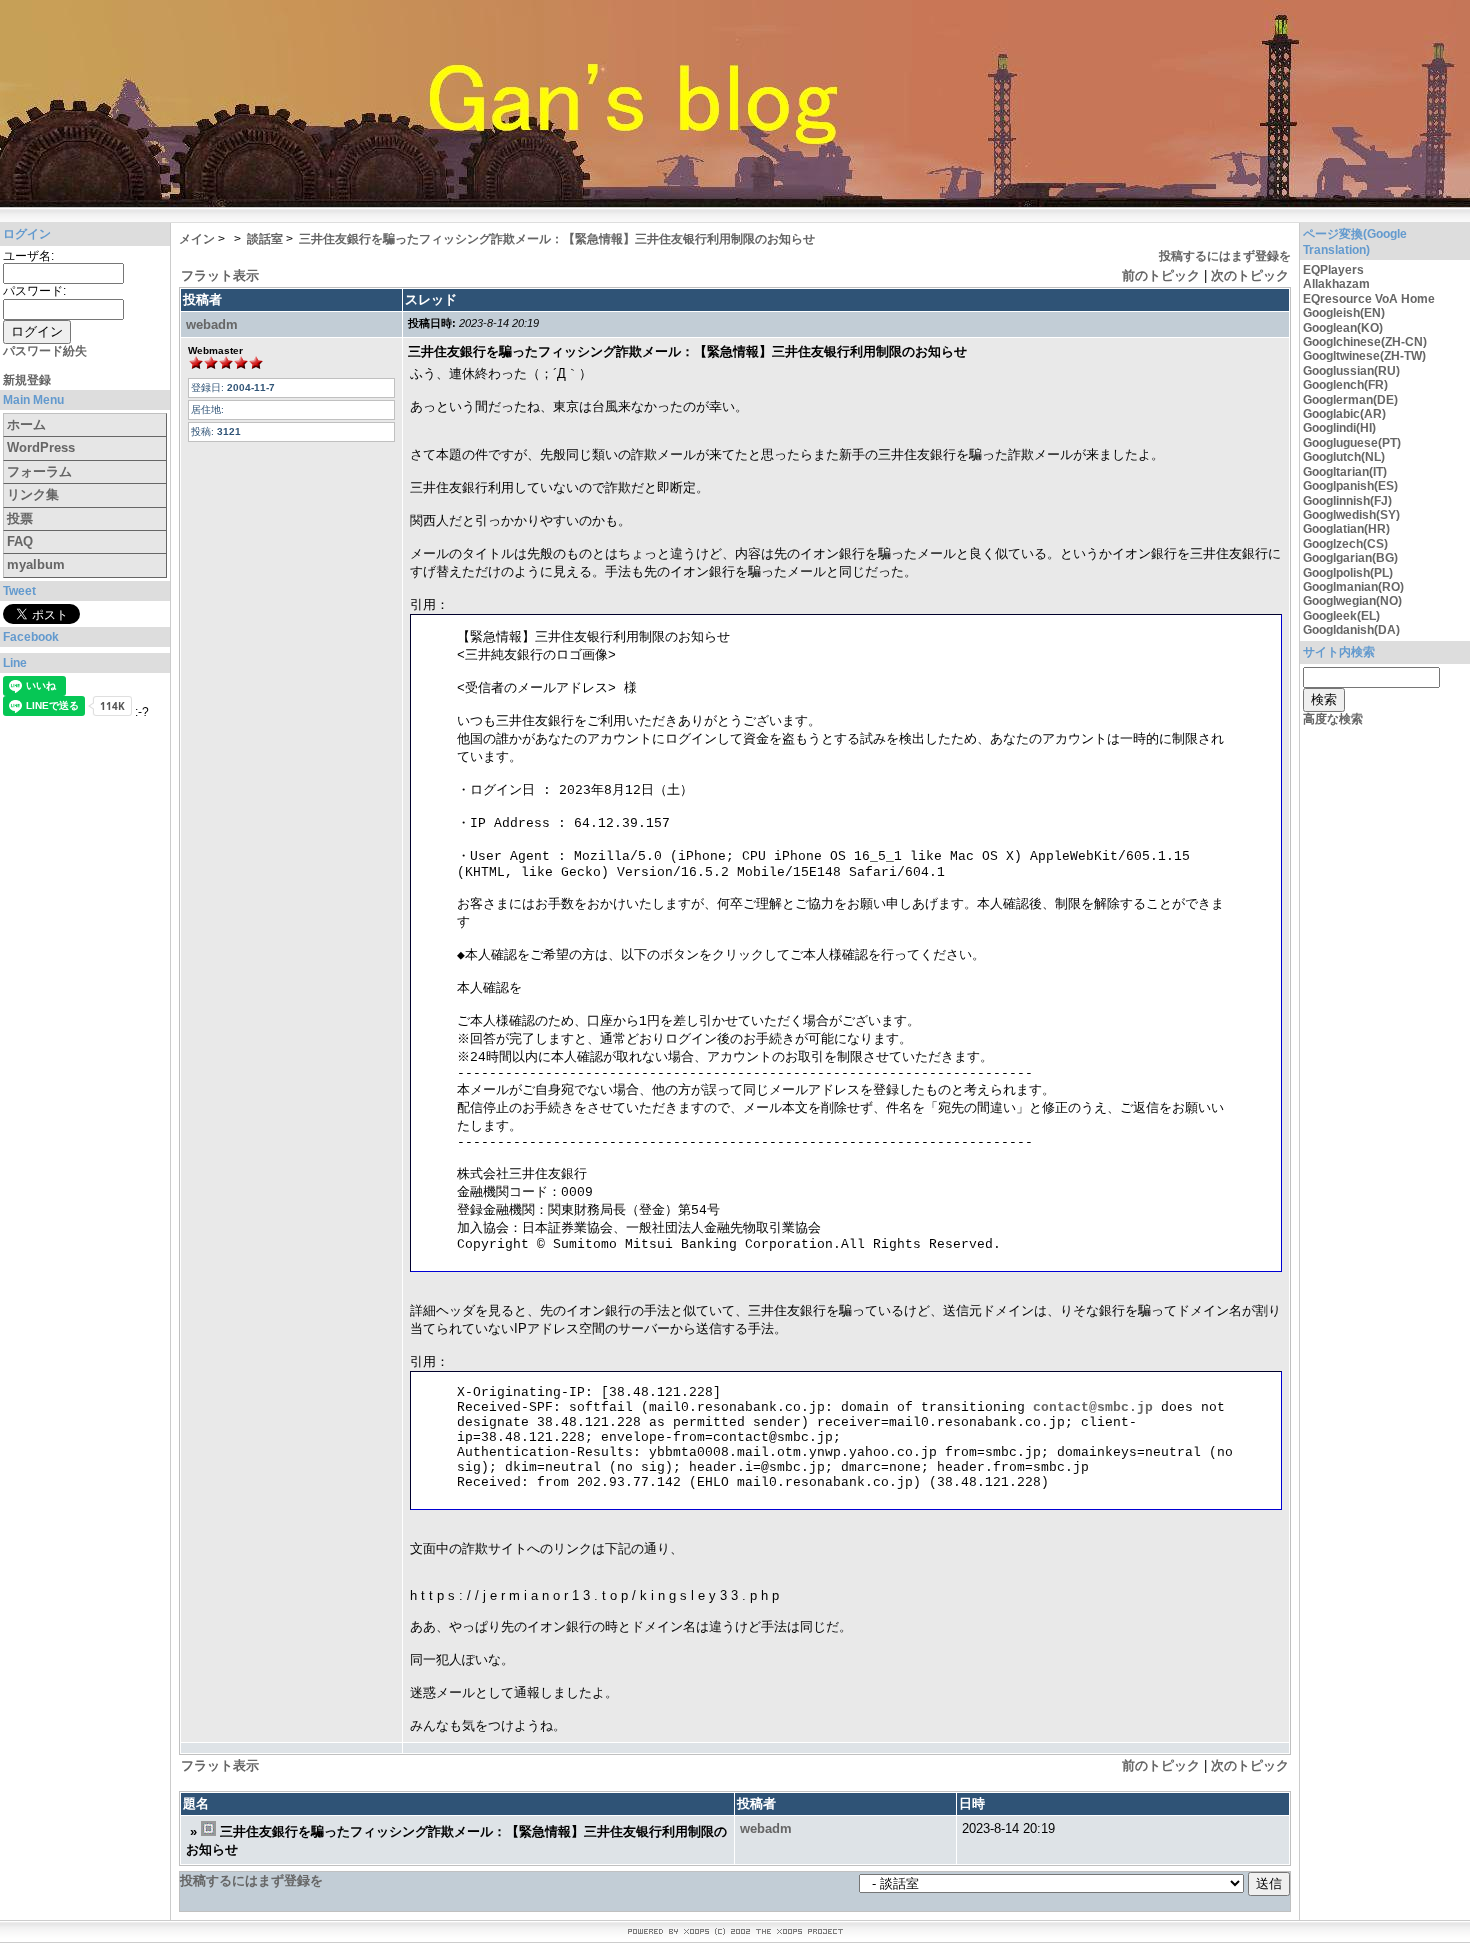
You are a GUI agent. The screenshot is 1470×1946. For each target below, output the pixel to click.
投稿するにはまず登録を (1225, 256)
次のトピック (1250, 275)
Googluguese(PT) (1352, 443)
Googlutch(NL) (1344, 457)
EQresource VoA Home (1369, 299)
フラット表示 (220, 275)
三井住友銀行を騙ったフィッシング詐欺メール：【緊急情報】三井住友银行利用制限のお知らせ (557, 239)
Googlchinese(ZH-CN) (1365, 342)
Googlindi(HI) (1339, 428)
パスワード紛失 (45, 351)
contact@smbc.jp (1093, 1407)
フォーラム (39, 471)
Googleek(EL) (1341, 616)
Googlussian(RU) (1351, 371)
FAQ (20, 541)
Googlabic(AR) (1344, 414)
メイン (197, 239)
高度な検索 (1333, 719)
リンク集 (33, 494)
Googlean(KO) (1343, 328)
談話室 (265, 239)
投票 (20, 518)
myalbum (36, 564)
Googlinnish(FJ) (1347, 501)
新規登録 (27, 380)
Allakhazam (1336, 284)
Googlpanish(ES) (1350, 486)
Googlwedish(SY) (1351, 515)
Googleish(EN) (1344, 313)
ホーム (26, 424)
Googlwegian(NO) (1352, 601)
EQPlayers (1333, 270)
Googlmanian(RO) (1353, 587)
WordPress (41, 447)
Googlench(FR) (1345, 385)
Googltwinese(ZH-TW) (1364, 356)
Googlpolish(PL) (1348, 573)
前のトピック (1161, 275)
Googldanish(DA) (1351, 630)
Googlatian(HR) (1346, 529)
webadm (212, 324)
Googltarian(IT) (1345, 472)
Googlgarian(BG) (1350, 558)
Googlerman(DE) (1350, 400)
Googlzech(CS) (1345, 544)
